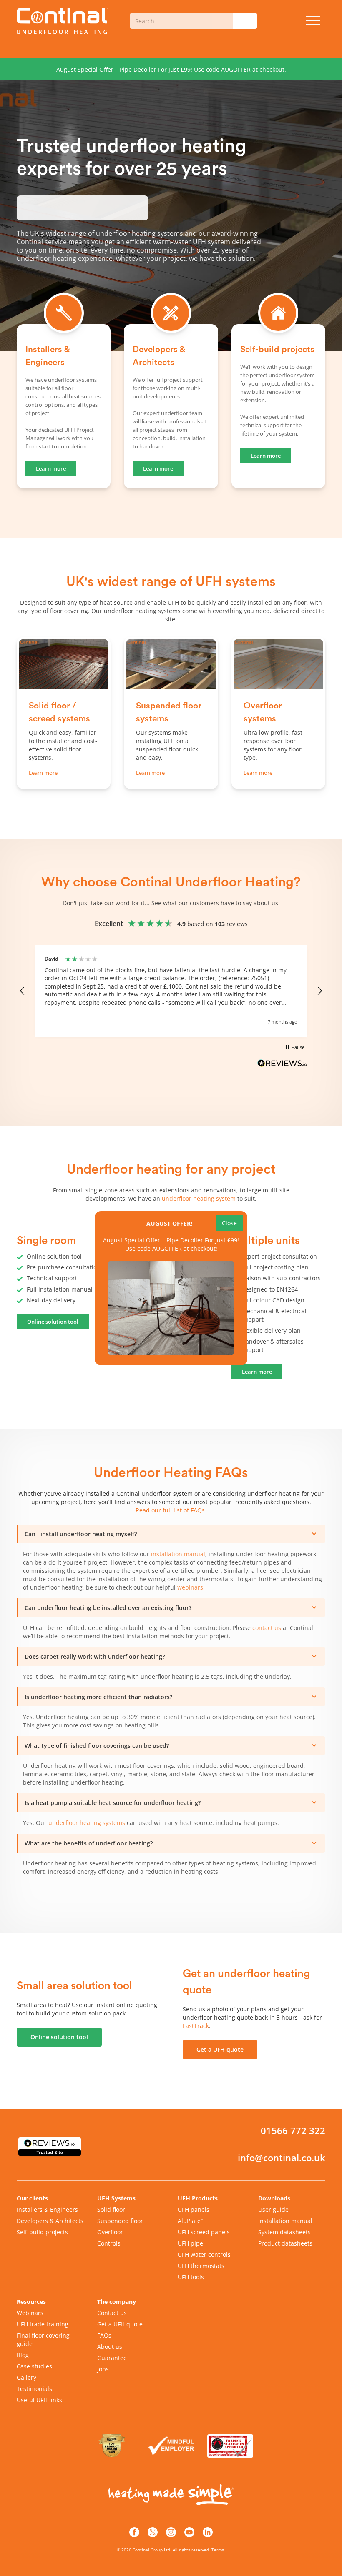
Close (229, 1223)
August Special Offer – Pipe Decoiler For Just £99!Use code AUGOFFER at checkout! (171, 1244)
